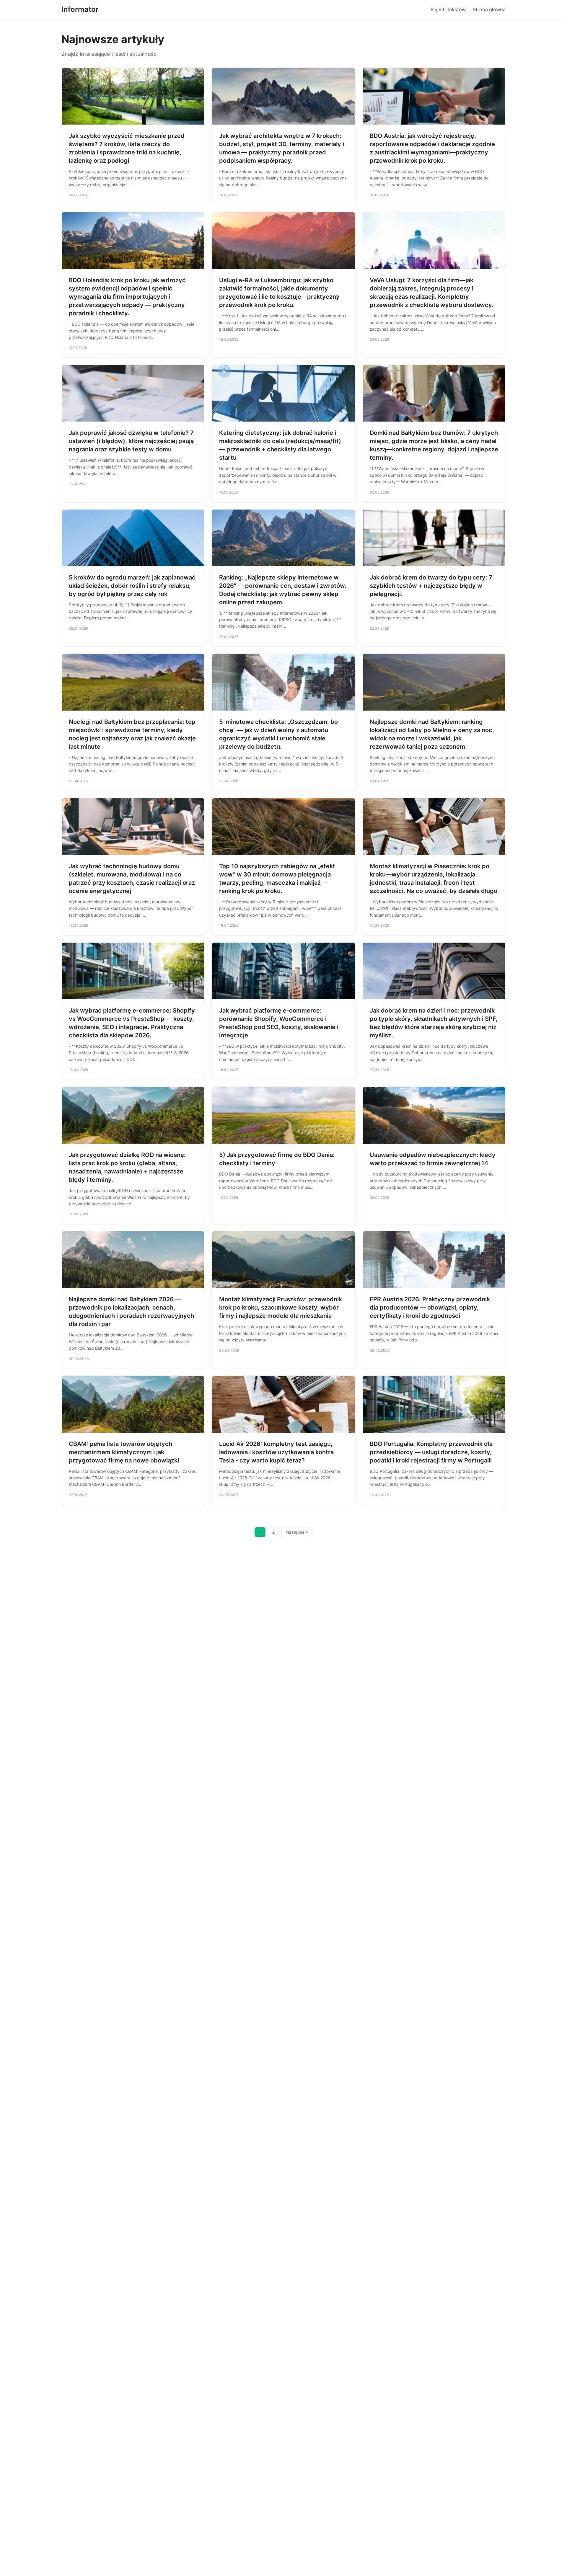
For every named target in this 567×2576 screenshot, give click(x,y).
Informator (80, 9)
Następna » (297, 1532)
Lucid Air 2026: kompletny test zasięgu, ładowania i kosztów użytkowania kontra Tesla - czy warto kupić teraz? (276, 1452)
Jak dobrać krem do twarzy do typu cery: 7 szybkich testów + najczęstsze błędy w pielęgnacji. (431, 586)
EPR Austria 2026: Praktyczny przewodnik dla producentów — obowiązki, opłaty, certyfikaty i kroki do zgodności (430, 1307)
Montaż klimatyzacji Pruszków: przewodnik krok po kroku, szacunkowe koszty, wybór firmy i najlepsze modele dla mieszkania (281, 1307)
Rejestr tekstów (448, 9)
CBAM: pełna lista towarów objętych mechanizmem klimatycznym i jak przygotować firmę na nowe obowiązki (124, 1452)
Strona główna (489, 9)
